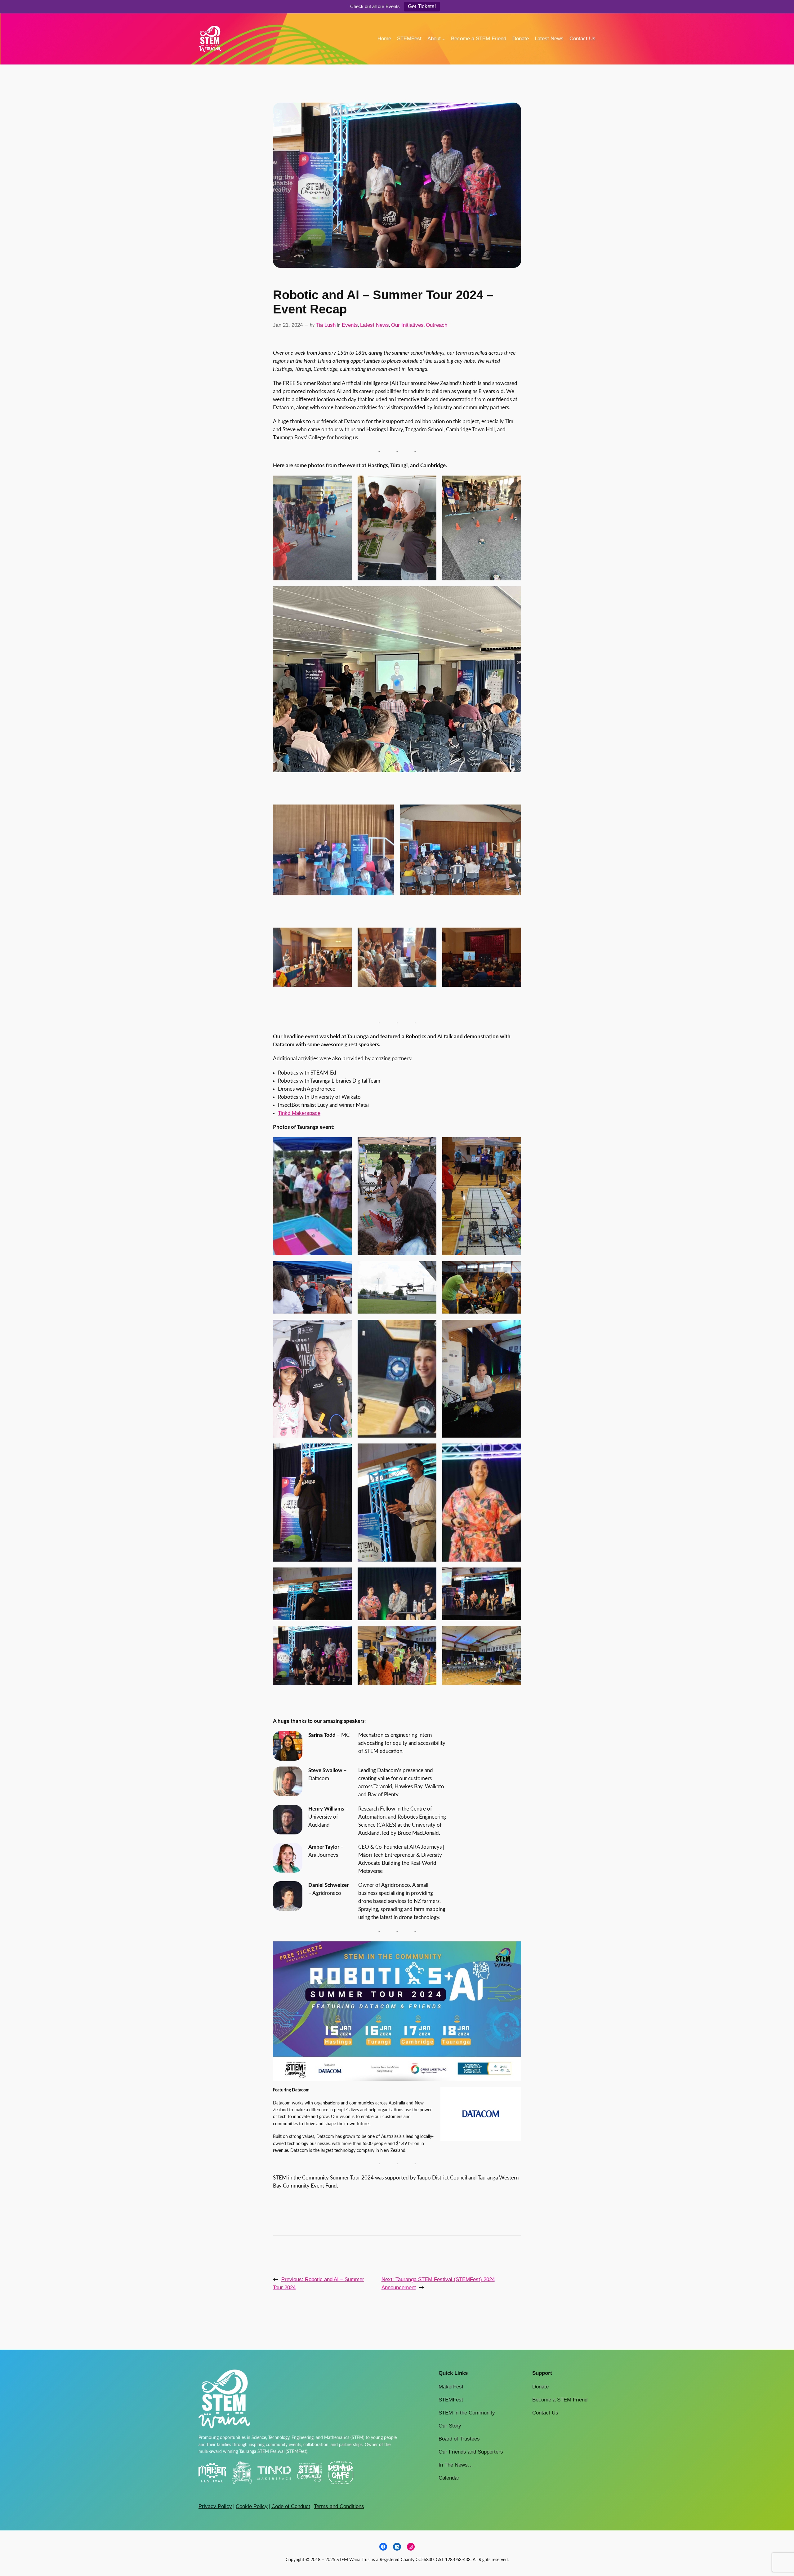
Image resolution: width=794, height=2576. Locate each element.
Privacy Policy (215, 2506)
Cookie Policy (252, 2506)
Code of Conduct (291, 2506)
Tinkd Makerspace (299, 1113)
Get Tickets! (422, 6)
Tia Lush (326, 325)
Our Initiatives (407, 325)
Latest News (375, 325)
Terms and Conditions (339, 2506)
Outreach (437, 325)
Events (350, 325)
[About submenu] (444, 39)
